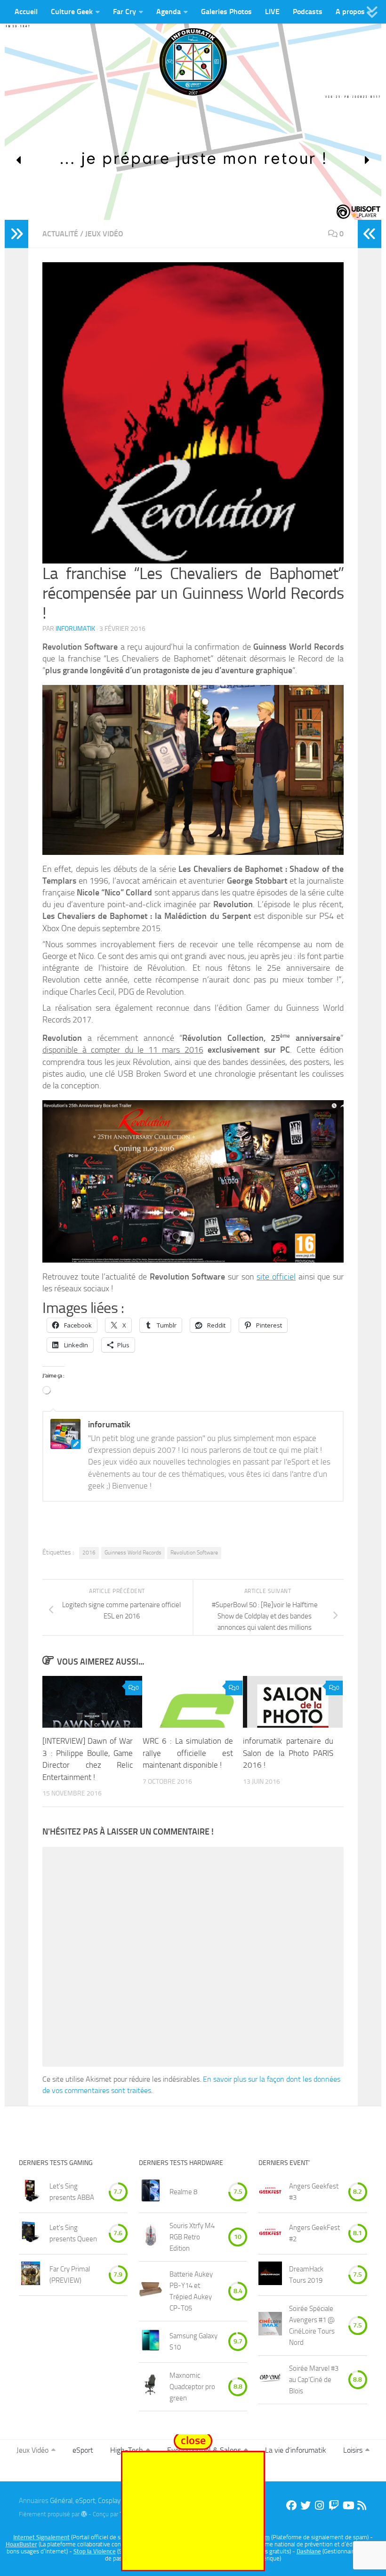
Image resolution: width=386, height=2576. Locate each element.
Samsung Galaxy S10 (193, 2342)
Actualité (60, 234)
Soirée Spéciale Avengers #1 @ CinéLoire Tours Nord (312, 2326)
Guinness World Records (133, 1553)
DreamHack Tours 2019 (306, 2275)
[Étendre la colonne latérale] (16, 234)
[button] (19, 160)
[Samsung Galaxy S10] (151, 2342)
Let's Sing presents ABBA (72, 2192)
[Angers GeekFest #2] (270, 2234)
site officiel (276, 1277)
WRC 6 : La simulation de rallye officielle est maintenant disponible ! (188, 1753)
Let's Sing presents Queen (73, 2233)
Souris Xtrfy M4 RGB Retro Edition (192, 2237)
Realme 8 (183, 2192)
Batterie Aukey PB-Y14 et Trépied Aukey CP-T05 (191, 2291)
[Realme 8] (151, 2192)
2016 (89, 1553)
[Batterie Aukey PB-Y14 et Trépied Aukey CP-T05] (151, 2291)
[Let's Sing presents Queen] (31, 2234)
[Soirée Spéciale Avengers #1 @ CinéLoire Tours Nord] (270, 2325)
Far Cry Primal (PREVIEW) (70, 2275)
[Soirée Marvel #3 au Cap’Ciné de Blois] (270, 2379)
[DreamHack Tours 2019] (270, 2275)
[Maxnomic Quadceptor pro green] (151, 2387)
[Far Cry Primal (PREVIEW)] (31, 2275)
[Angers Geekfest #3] (270, 2192)
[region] (193, 160)
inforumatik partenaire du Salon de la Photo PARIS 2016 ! (288, 1753)
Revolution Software (194, 1553)
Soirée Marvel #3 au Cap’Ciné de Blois (314, 2380)
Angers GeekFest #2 (314, 2233)
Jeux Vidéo (104, 234)
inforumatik (75, 629)
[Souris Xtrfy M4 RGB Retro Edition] (151, 2237)
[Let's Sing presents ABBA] (31, 2192)
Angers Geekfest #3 (314, 2192)
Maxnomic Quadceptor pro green (192, 2387)
